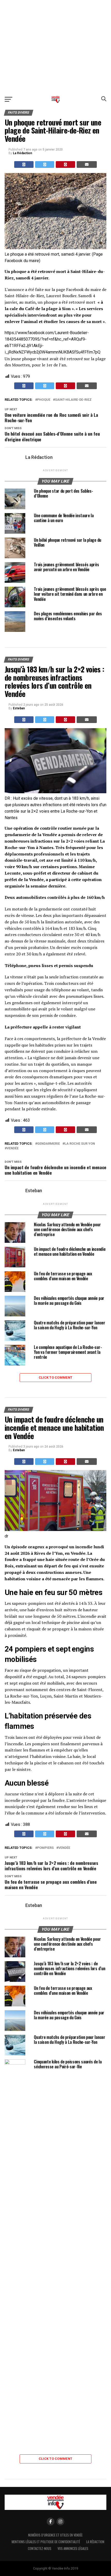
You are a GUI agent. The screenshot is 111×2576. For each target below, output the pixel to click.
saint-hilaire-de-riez (73, 400)
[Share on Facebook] (24, 164)
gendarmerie (49, 1144)
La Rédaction (22, 153)
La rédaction (95, 2542)
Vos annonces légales (73, 2548)
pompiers (45, 1848)
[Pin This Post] (65, 164)
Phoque (44, 400)
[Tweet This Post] (45, 164)
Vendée (13, 1148)
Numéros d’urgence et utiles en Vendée (55, 2535)
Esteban (19, 708)
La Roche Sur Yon (80, 1144)
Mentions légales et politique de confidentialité (46, 2542)
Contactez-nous (40, 2548)
